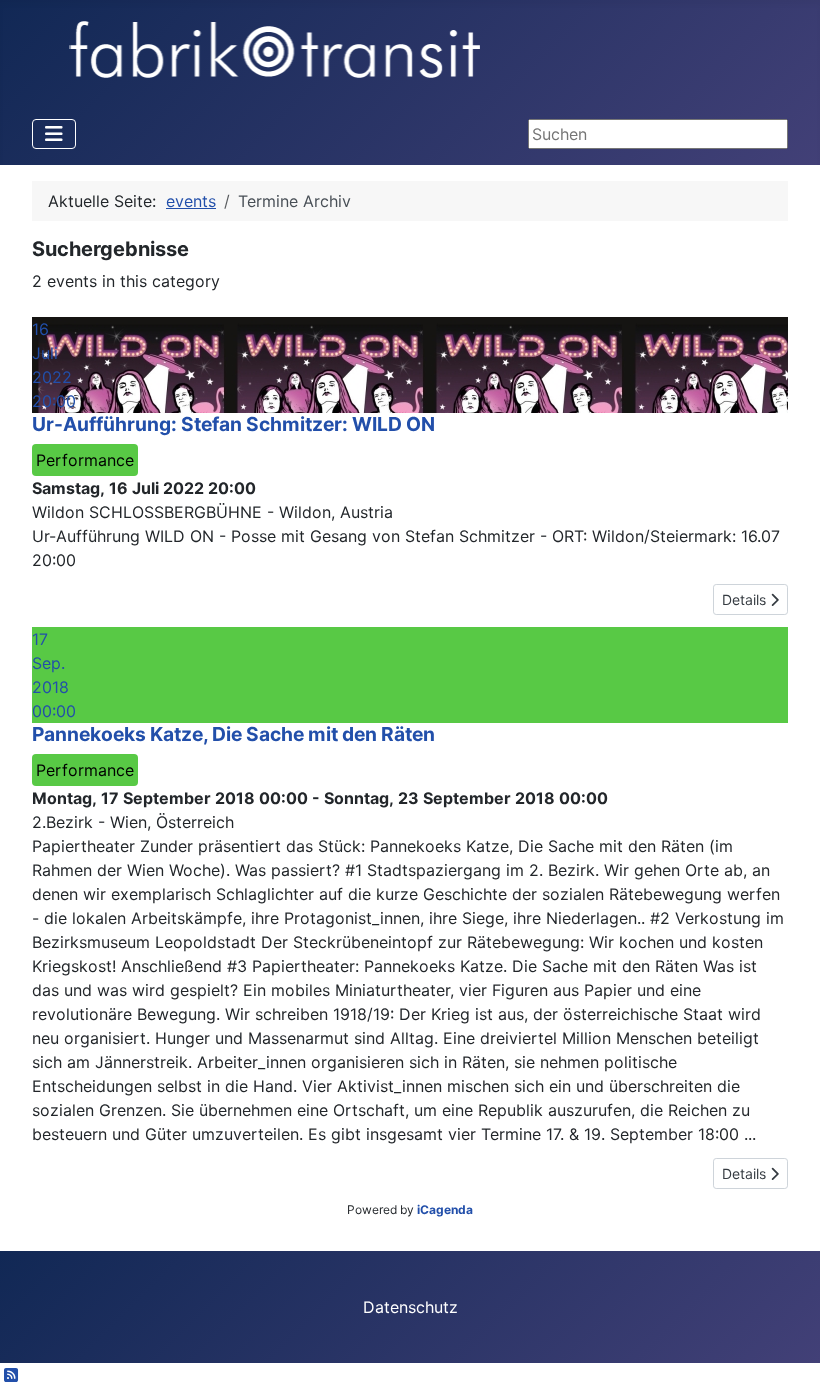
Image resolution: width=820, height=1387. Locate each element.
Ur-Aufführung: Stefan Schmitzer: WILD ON (233, 424)
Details (746, 599)
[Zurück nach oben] (785, 1350)
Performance (85, 460)
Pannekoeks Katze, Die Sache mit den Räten (233, 734)
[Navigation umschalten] (54, 134)
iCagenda (445, 1209)
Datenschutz (410, 1307)
